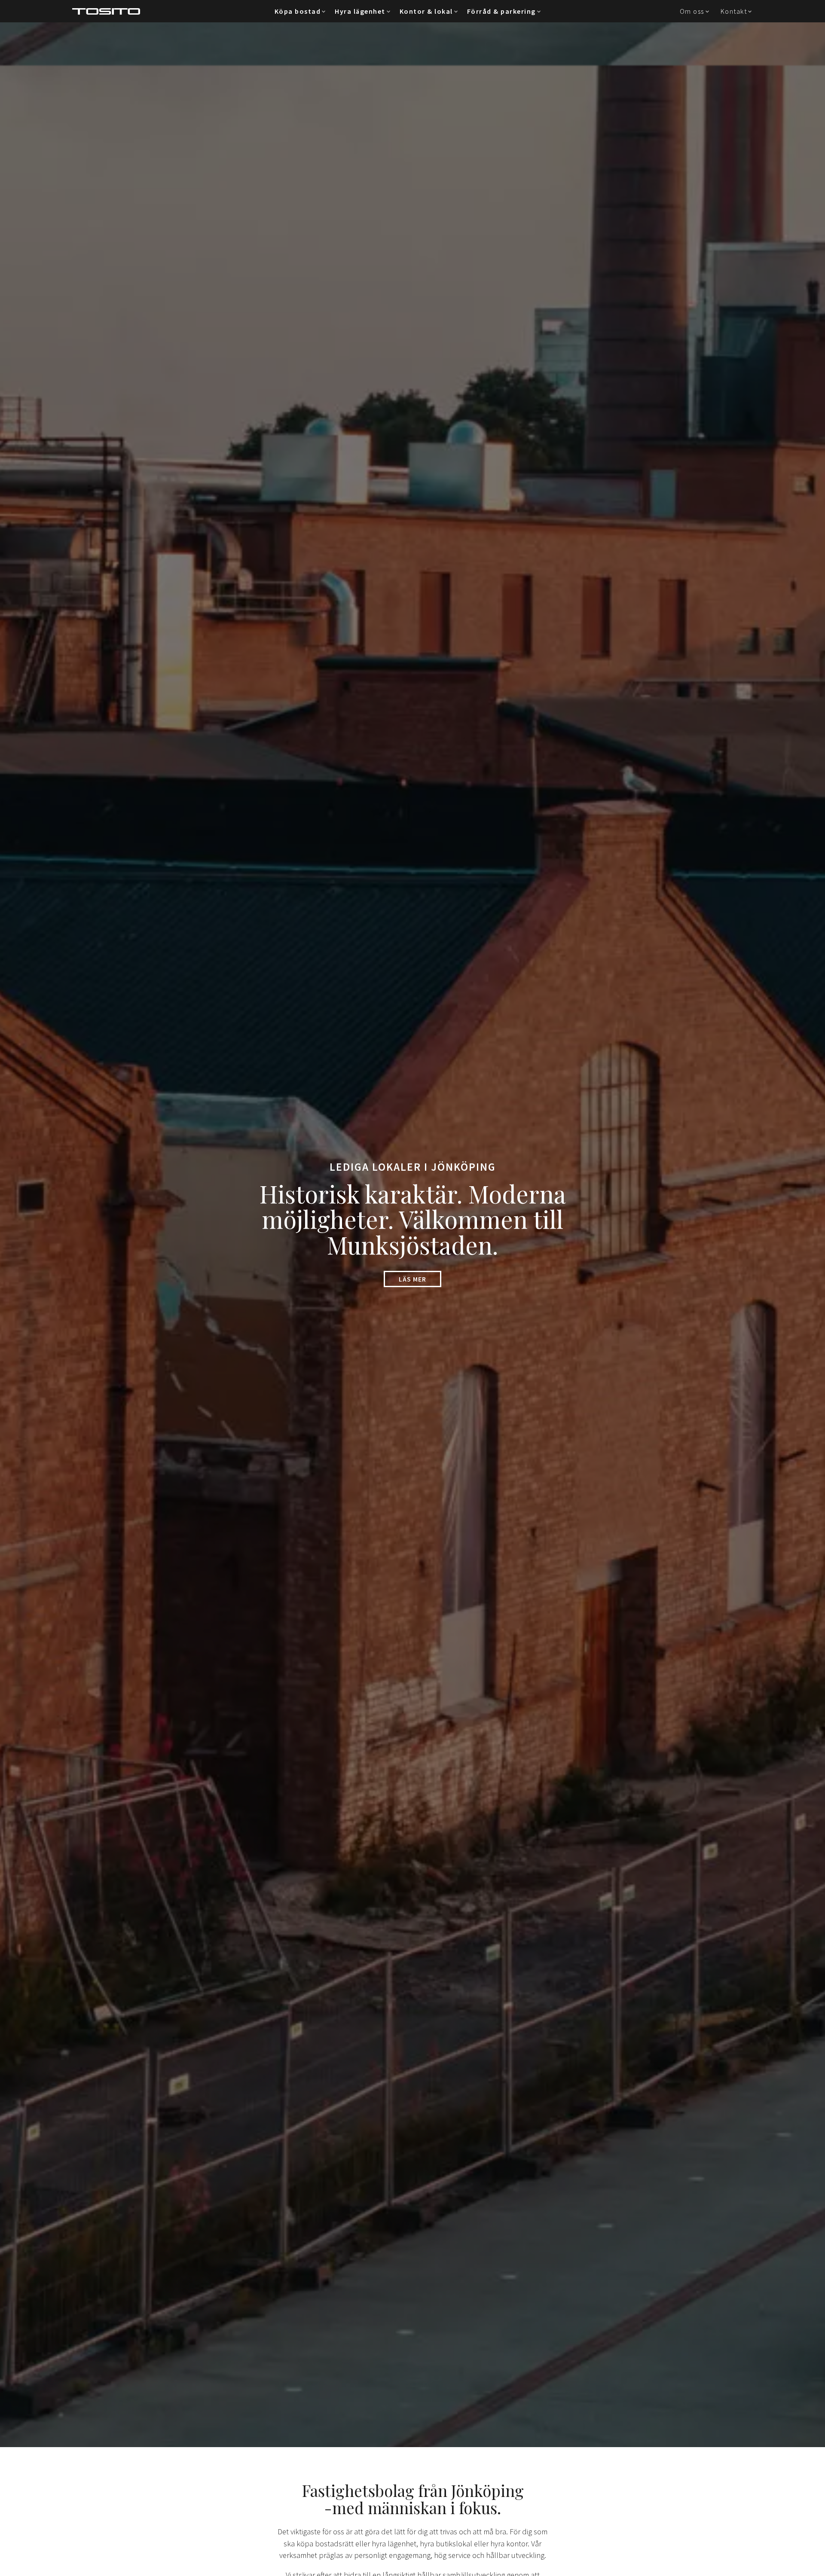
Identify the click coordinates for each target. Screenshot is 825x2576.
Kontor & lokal (426, 11)
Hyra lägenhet (360, 11)
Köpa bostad (298, 11)
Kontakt (734, 11)
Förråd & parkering (501, 11)
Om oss (692, 11)
